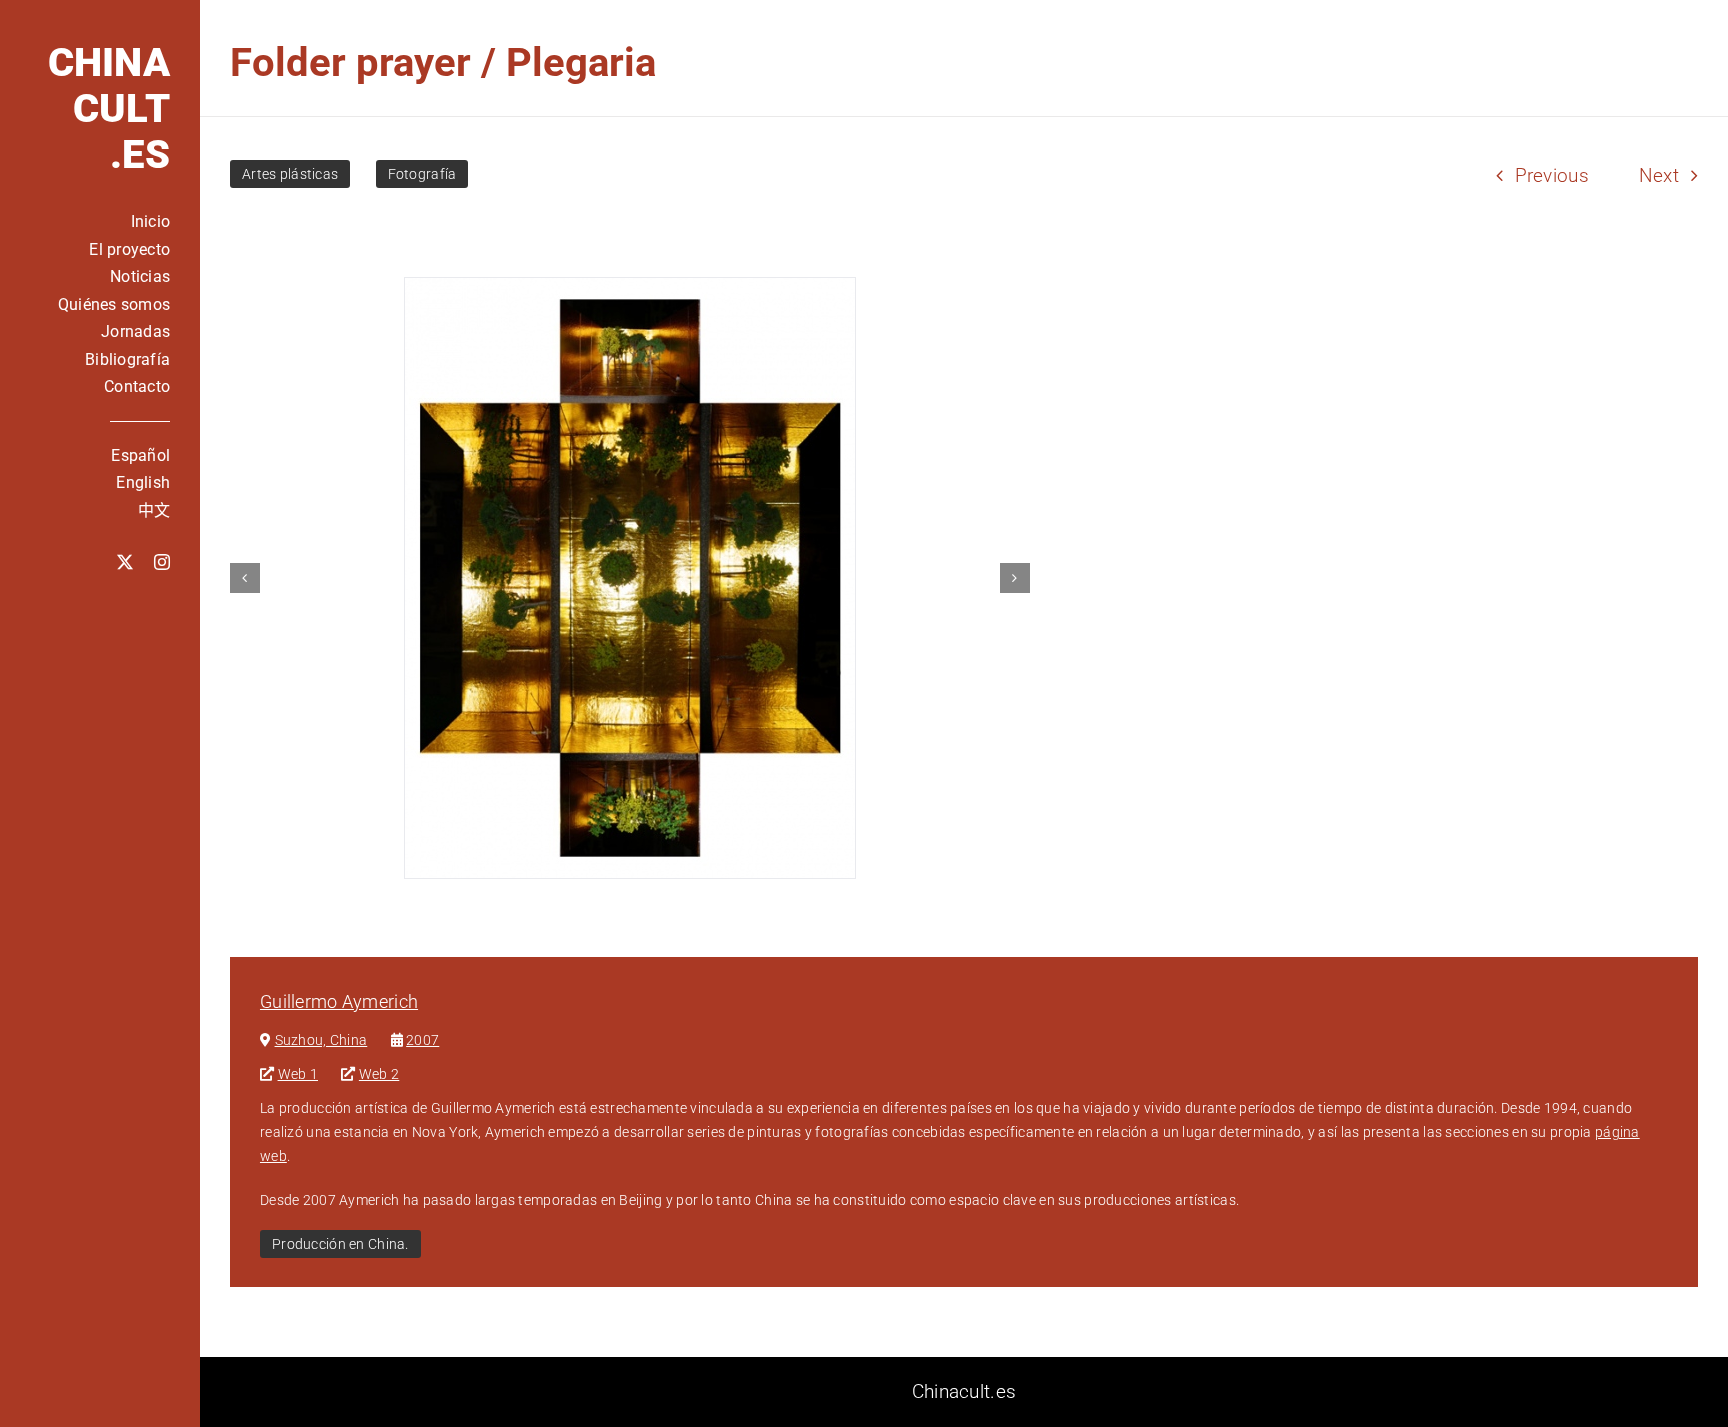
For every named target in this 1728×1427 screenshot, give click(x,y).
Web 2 (379, 1074)
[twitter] (125, 562)
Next (1659, 175)
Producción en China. (340, 1244)
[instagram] (162, 562)
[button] (245, 578)
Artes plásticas (290, 174)
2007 (422, 1040)
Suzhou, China (321, 1040)
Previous (1552, 175)
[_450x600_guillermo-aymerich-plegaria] (630, 578)
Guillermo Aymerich (339, 1001)
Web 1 (298, 1074)
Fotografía (422, 174)
